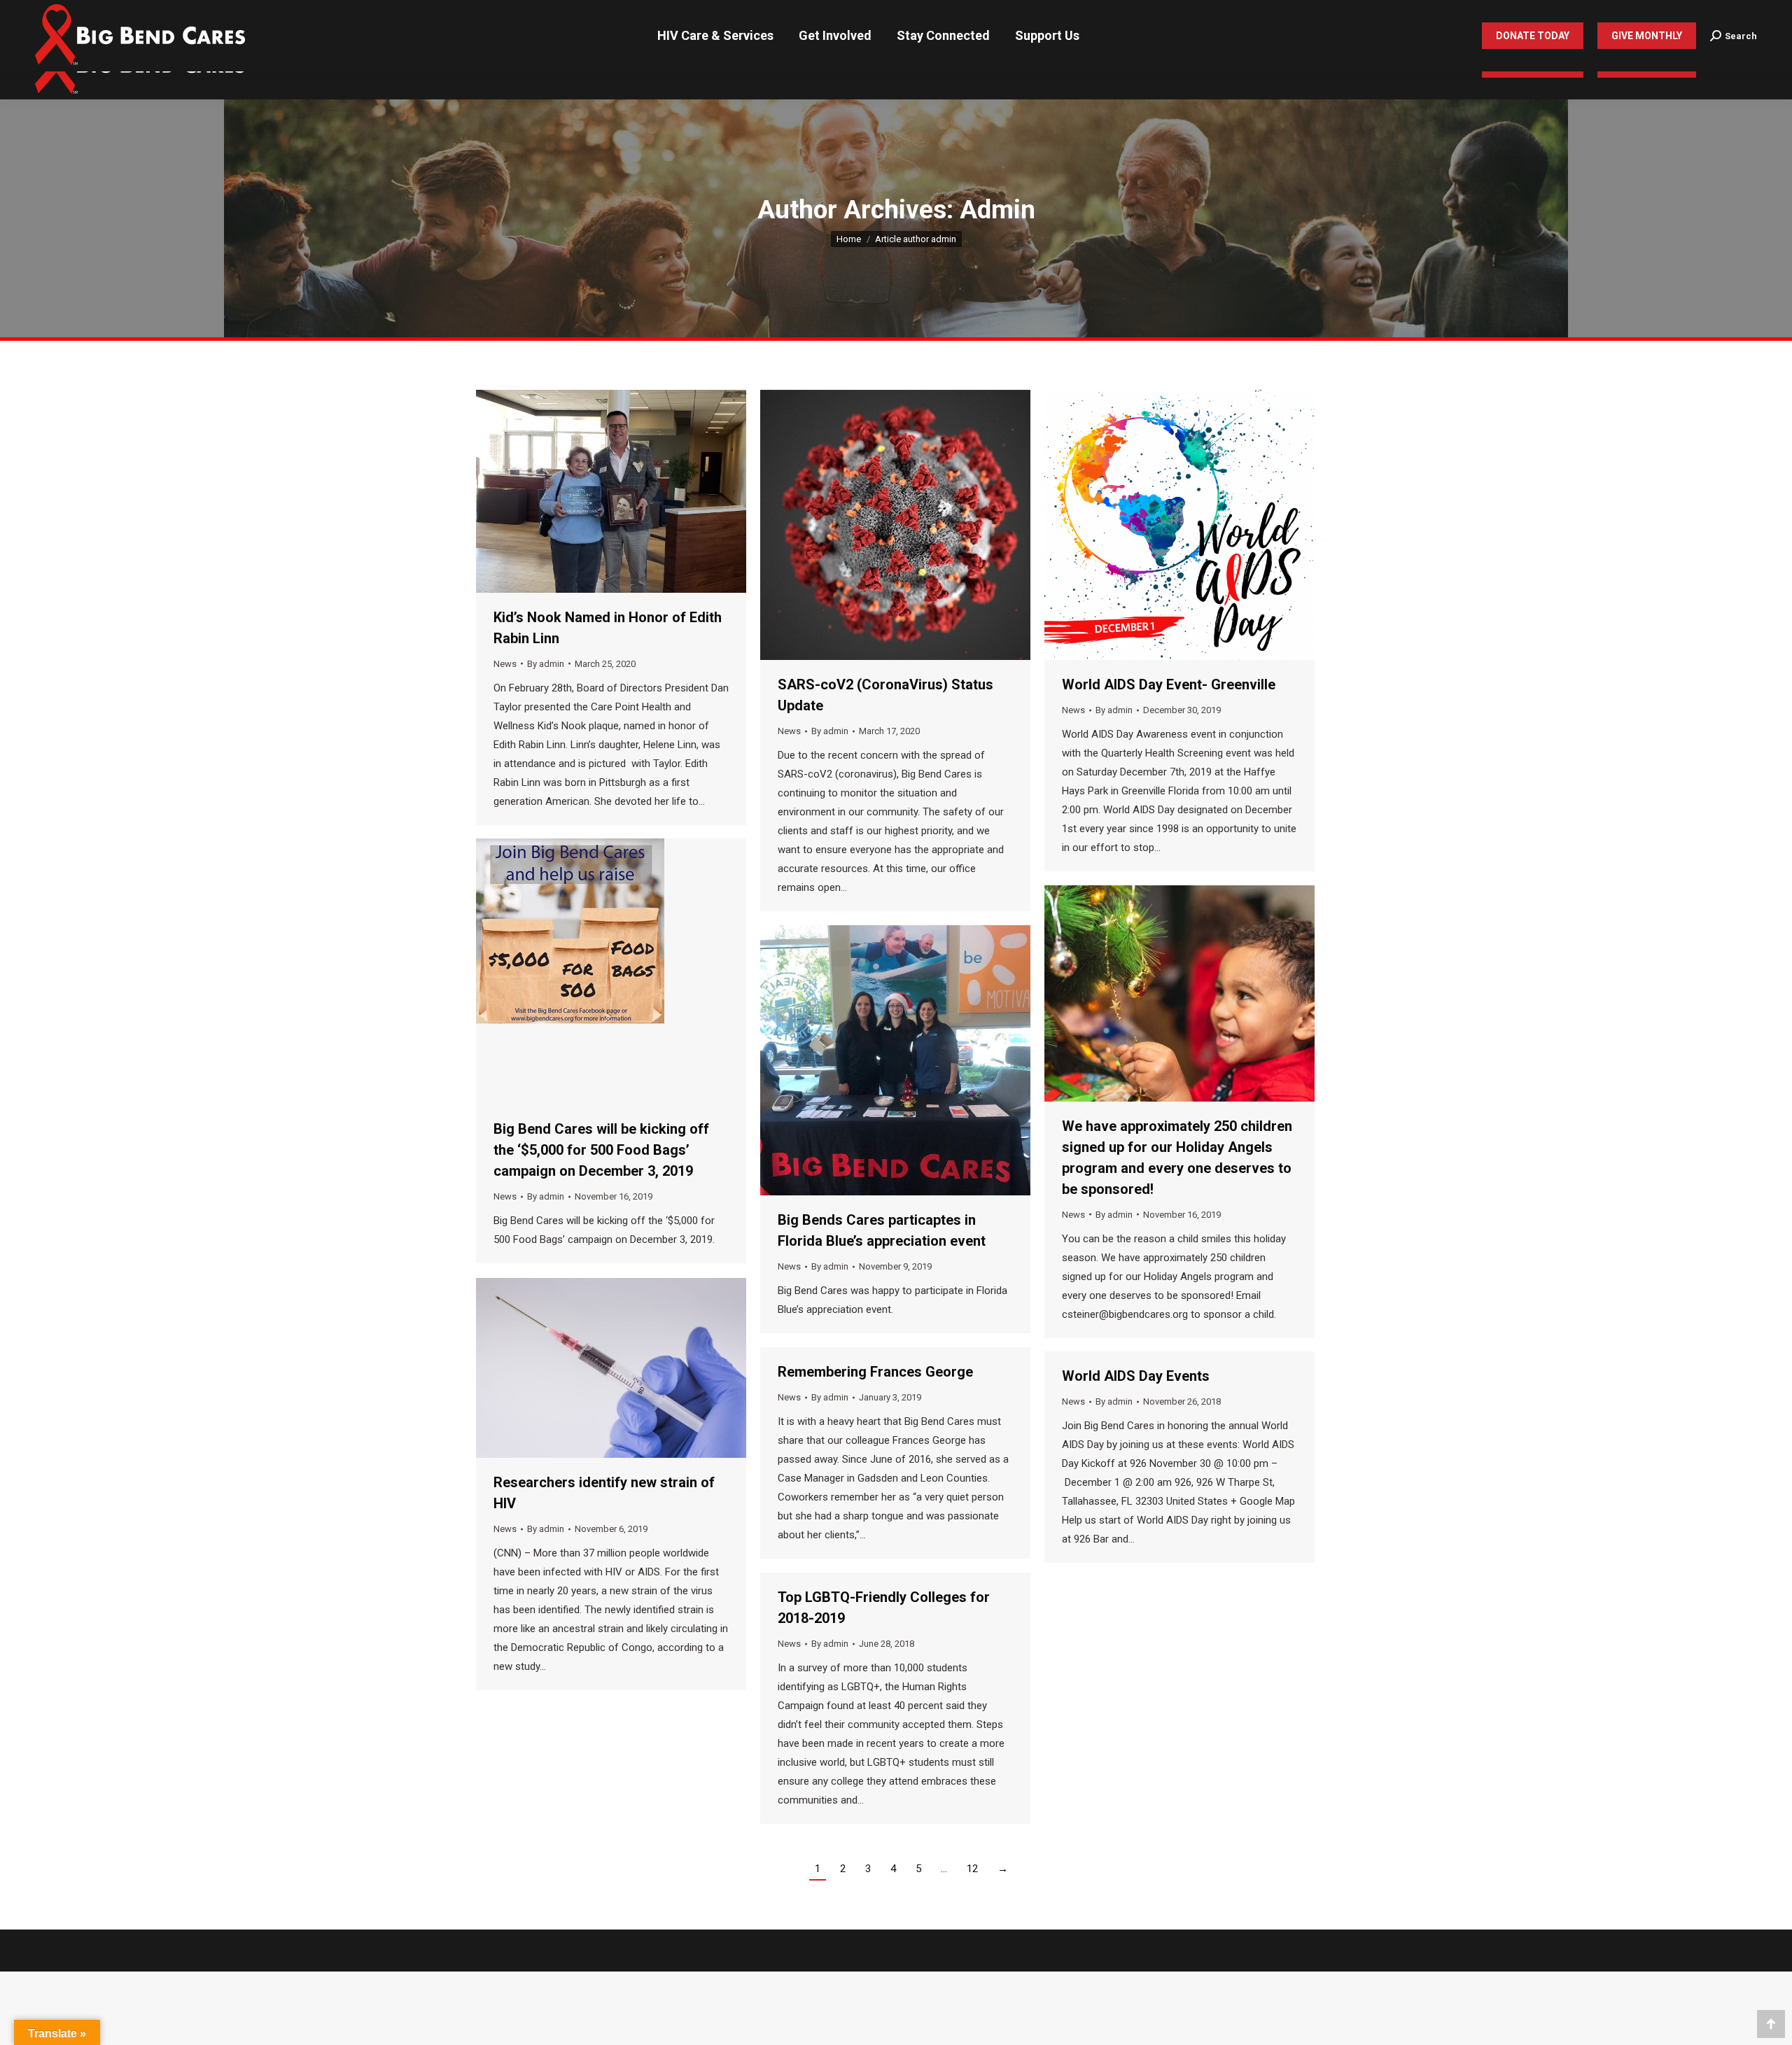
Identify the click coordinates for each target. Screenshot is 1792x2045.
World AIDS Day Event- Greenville (1169, 684)
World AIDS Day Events (1136, 1376)
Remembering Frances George (875, 1372)
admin (997, 210)
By (546, 664)
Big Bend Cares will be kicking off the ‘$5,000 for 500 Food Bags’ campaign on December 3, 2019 (601, 1150)
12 (972, 1869)
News (505, 664)
